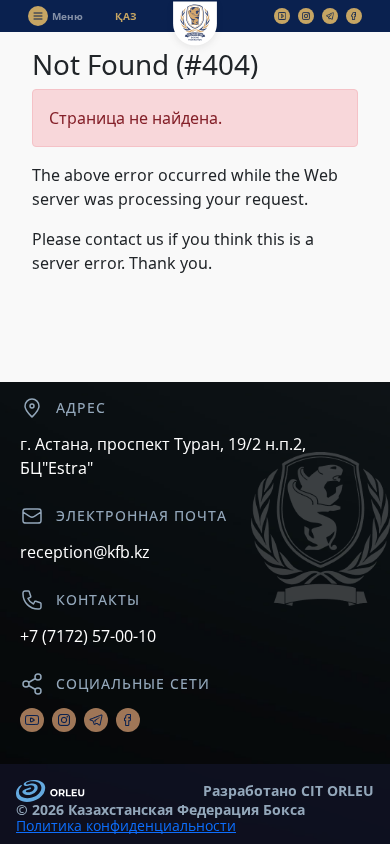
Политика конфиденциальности (126, 826)
